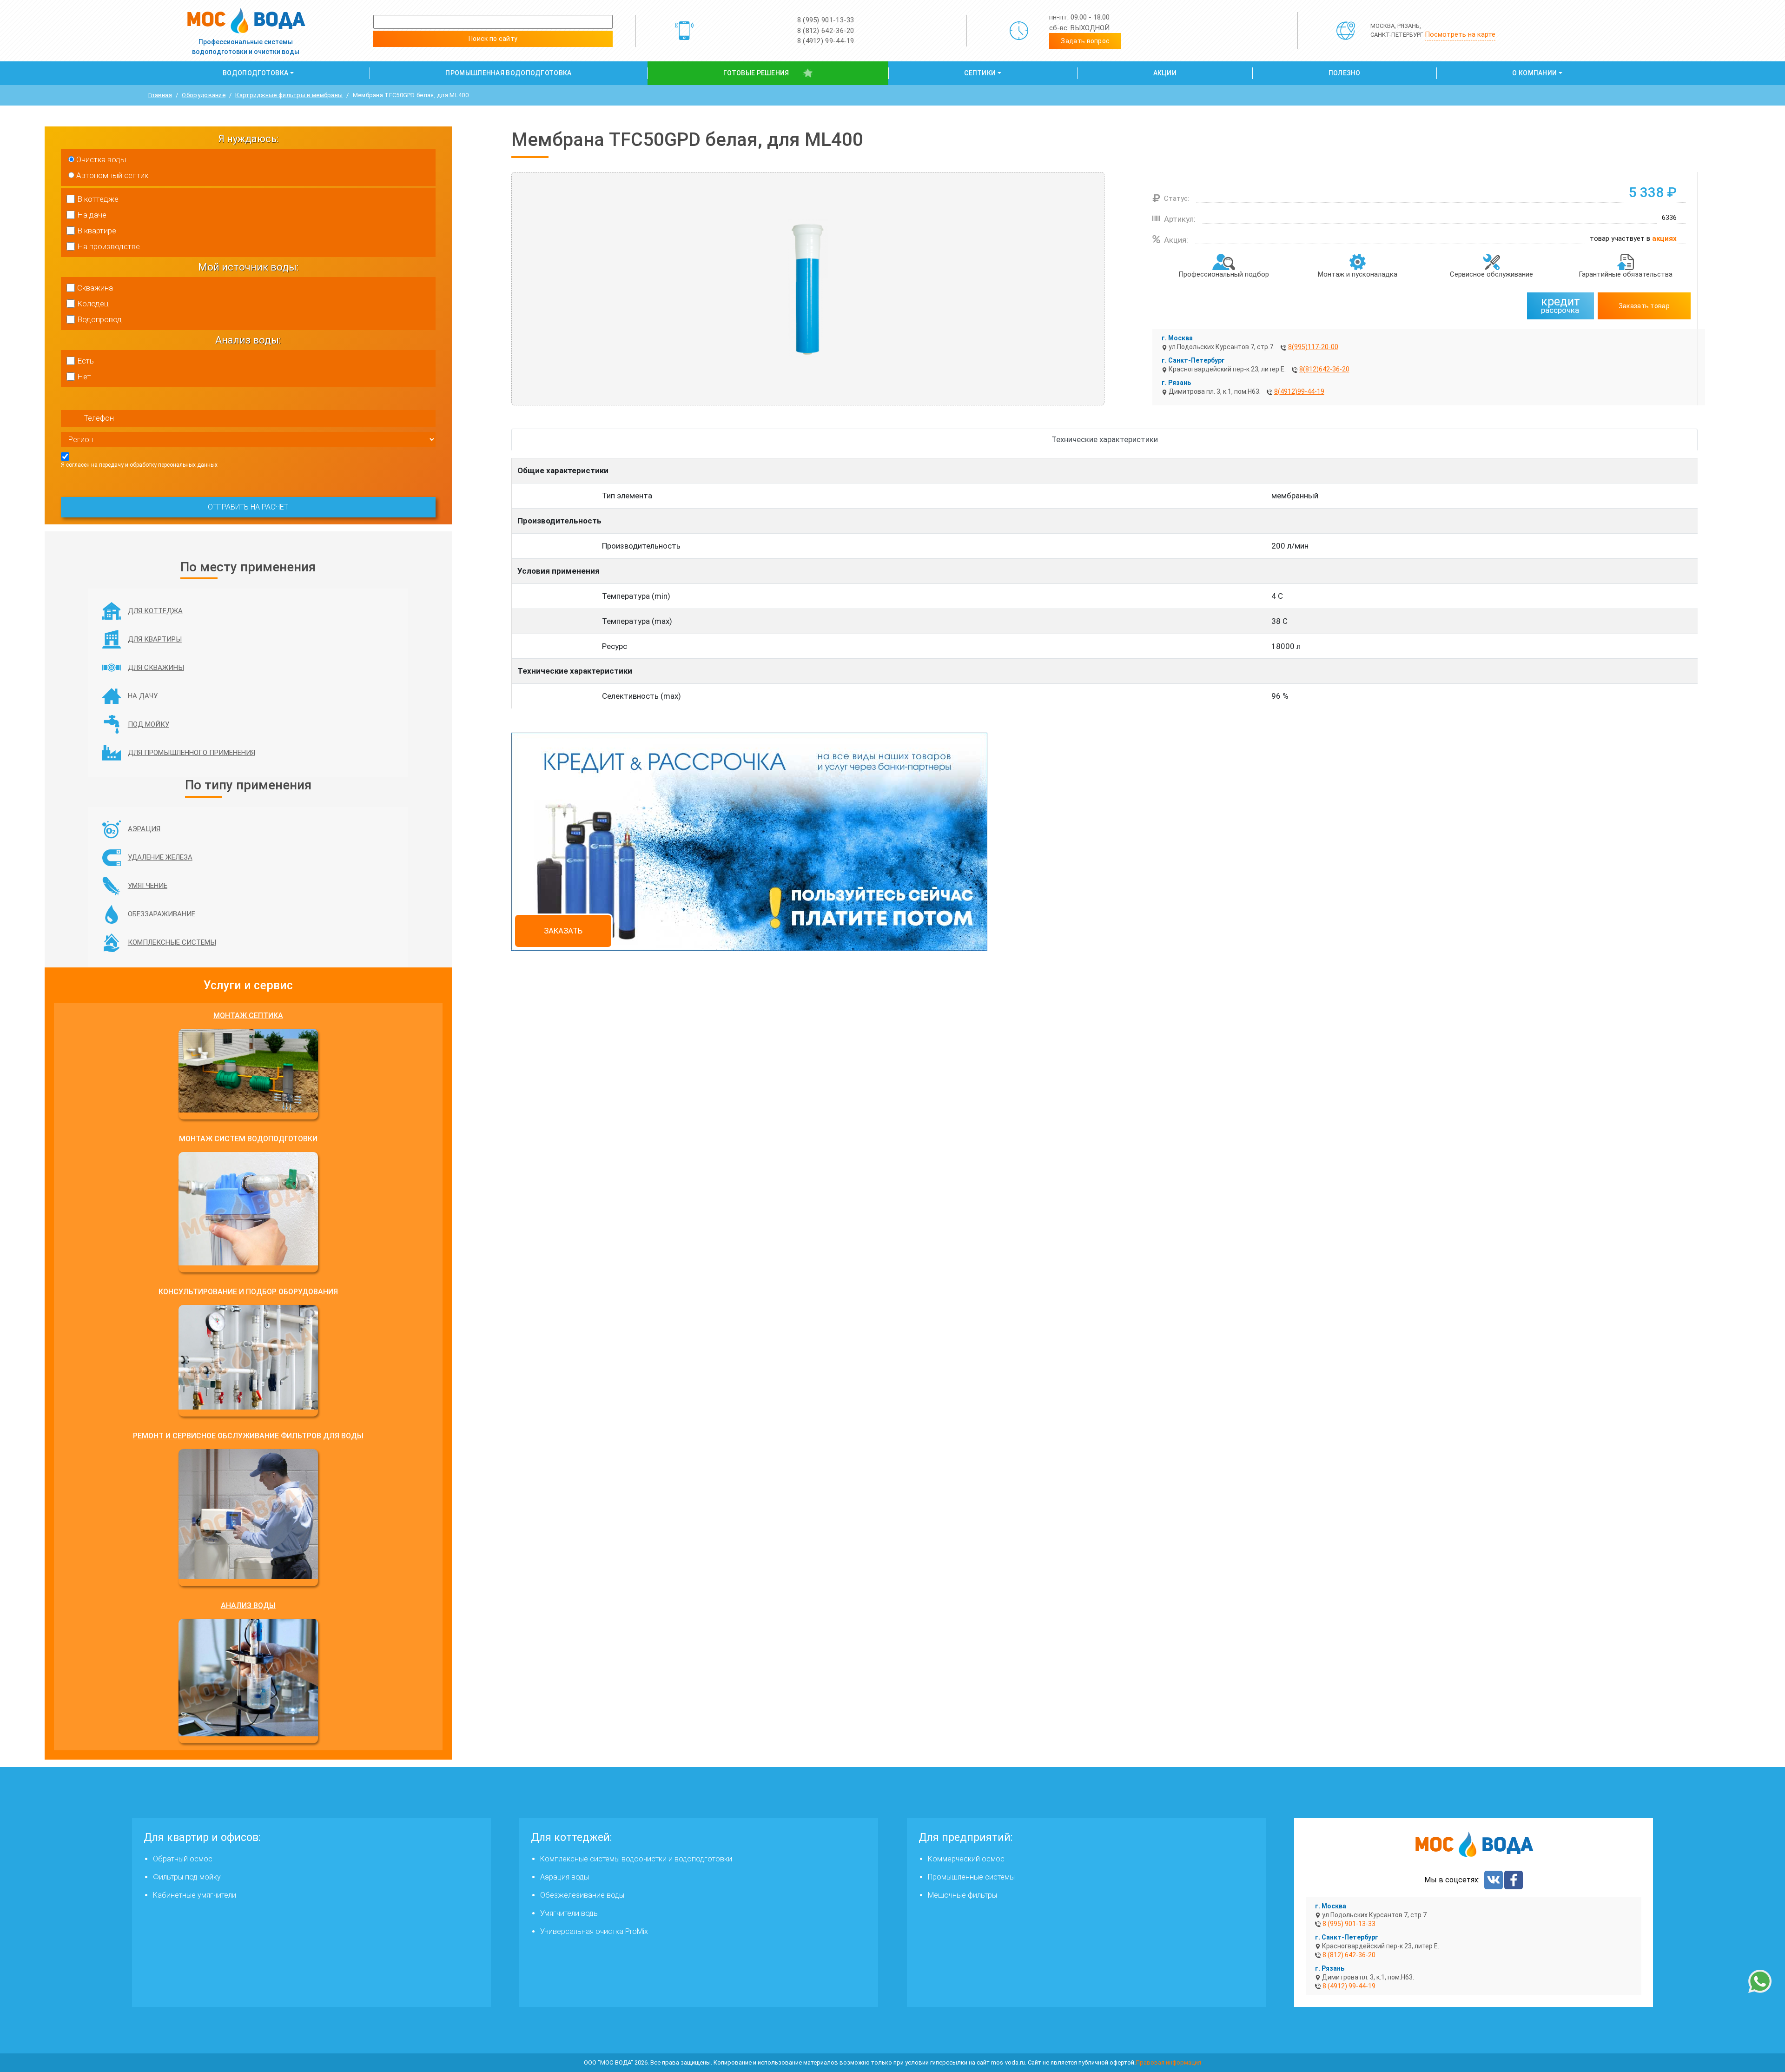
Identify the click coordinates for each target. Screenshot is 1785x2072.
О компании (1534, 73)
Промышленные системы (971, 1877)
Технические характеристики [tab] (1105, 439)
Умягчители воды (569, 1913)
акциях (1664, 238)
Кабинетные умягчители (195, 1895)
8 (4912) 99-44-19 (826, 41)
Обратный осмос (183, 1859)
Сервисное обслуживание (1491, 274)
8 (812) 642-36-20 (826, 31)
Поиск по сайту (493, 39)
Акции (1165, 73)
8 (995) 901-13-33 (826, 20)
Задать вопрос (1085, 41)
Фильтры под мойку (187, 1877)
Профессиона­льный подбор (1224, 274)
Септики (980, 73)
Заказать (563, 931)
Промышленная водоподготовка (508, 73)
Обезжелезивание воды (582, 1895)
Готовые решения (756, 73)
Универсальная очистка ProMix (594, 1931)
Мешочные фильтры (962, 1895)
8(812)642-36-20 (1324, 369)
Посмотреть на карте (1460, 34)
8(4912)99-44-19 (1299, 391)
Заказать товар (1644, 306)
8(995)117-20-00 (1313, 347)
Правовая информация (1168, 2062)
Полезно (1345, 73)
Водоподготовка (255, 73)
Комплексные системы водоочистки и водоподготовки (636, 1859)
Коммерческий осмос (966, 1859)
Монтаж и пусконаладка (1358, 274)
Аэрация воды (565, 1877)
